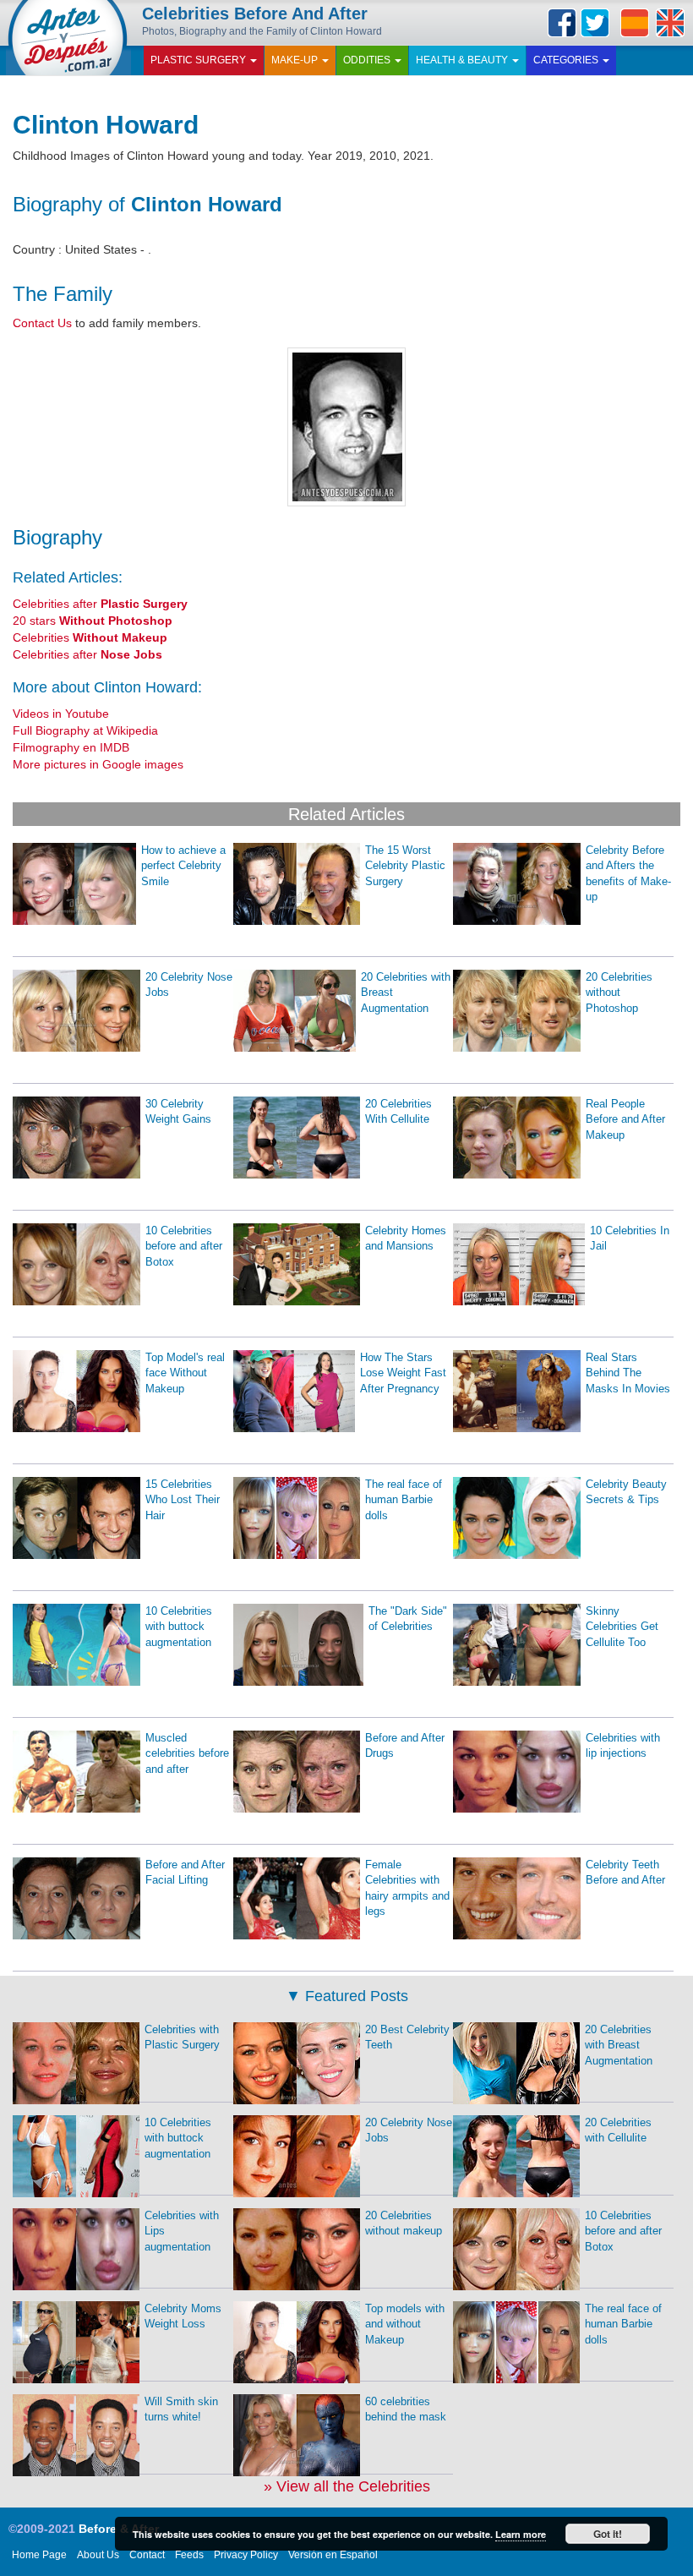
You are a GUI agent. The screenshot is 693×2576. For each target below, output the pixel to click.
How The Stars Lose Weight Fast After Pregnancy (403, 1373)
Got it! (608, 2534)
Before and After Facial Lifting (185, 1873)
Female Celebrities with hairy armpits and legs (407, 1888)
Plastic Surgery (199, 60)
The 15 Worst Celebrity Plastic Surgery (405, 866)
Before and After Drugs (405, 1746)
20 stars (93, 621)
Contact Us (42, 323)
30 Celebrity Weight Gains (178, 1112)
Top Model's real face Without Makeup (185, 1373)
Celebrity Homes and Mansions (406, 1239)
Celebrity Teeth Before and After (625, 1873)
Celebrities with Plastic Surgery (182, 2037)
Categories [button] (567, 60)
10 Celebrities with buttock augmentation (179, 1627)
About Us (98, 2555)
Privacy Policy (246, 2555)
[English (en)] (670, 23)
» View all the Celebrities (347, 2486)
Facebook (562, 23)
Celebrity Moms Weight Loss (183, 2316)
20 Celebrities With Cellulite (398, 1112)
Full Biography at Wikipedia (85, 730)
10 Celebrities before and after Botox (184, 1246)
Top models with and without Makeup (405, 2324)
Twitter (595, 23)
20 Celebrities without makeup (404, 2223)
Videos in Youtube (61, 714)
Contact (147, 2555)
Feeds (189, 2555)
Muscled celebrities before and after (187, 1753)
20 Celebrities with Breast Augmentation (406, 993)
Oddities (368, 60)
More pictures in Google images (98, 764)
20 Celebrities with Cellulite (618, 2130)
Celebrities (90, 637)
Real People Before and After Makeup (625, 1119)
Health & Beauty (463, 60)
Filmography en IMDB (71, 747)
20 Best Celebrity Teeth (407, 2037)
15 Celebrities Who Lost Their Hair (183, 1500)
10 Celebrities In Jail (630, 1239)
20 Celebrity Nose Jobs (189, 985)
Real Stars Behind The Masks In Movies (628, 1373)
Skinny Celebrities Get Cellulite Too (622, 1627)
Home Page (39, 2555)
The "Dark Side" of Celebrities (408, 1619)
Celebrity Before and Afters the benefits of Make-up (628, 874)
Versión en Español (333, 2555)
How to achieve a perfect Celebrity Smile (183, 866)
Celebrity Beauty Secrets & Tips (626, 1492)
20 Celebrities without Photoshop (619, 993)
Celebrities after (100, 604)
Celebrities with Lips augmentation (182, 2231)
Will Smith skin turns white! (181, 2409)
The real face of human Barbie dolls (404, 1500)
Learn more (521, 2534)
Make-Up (296, 60)
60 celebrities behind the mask (406, 2409)
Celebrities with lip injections (623, 1746)
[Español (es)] (635, 23)
